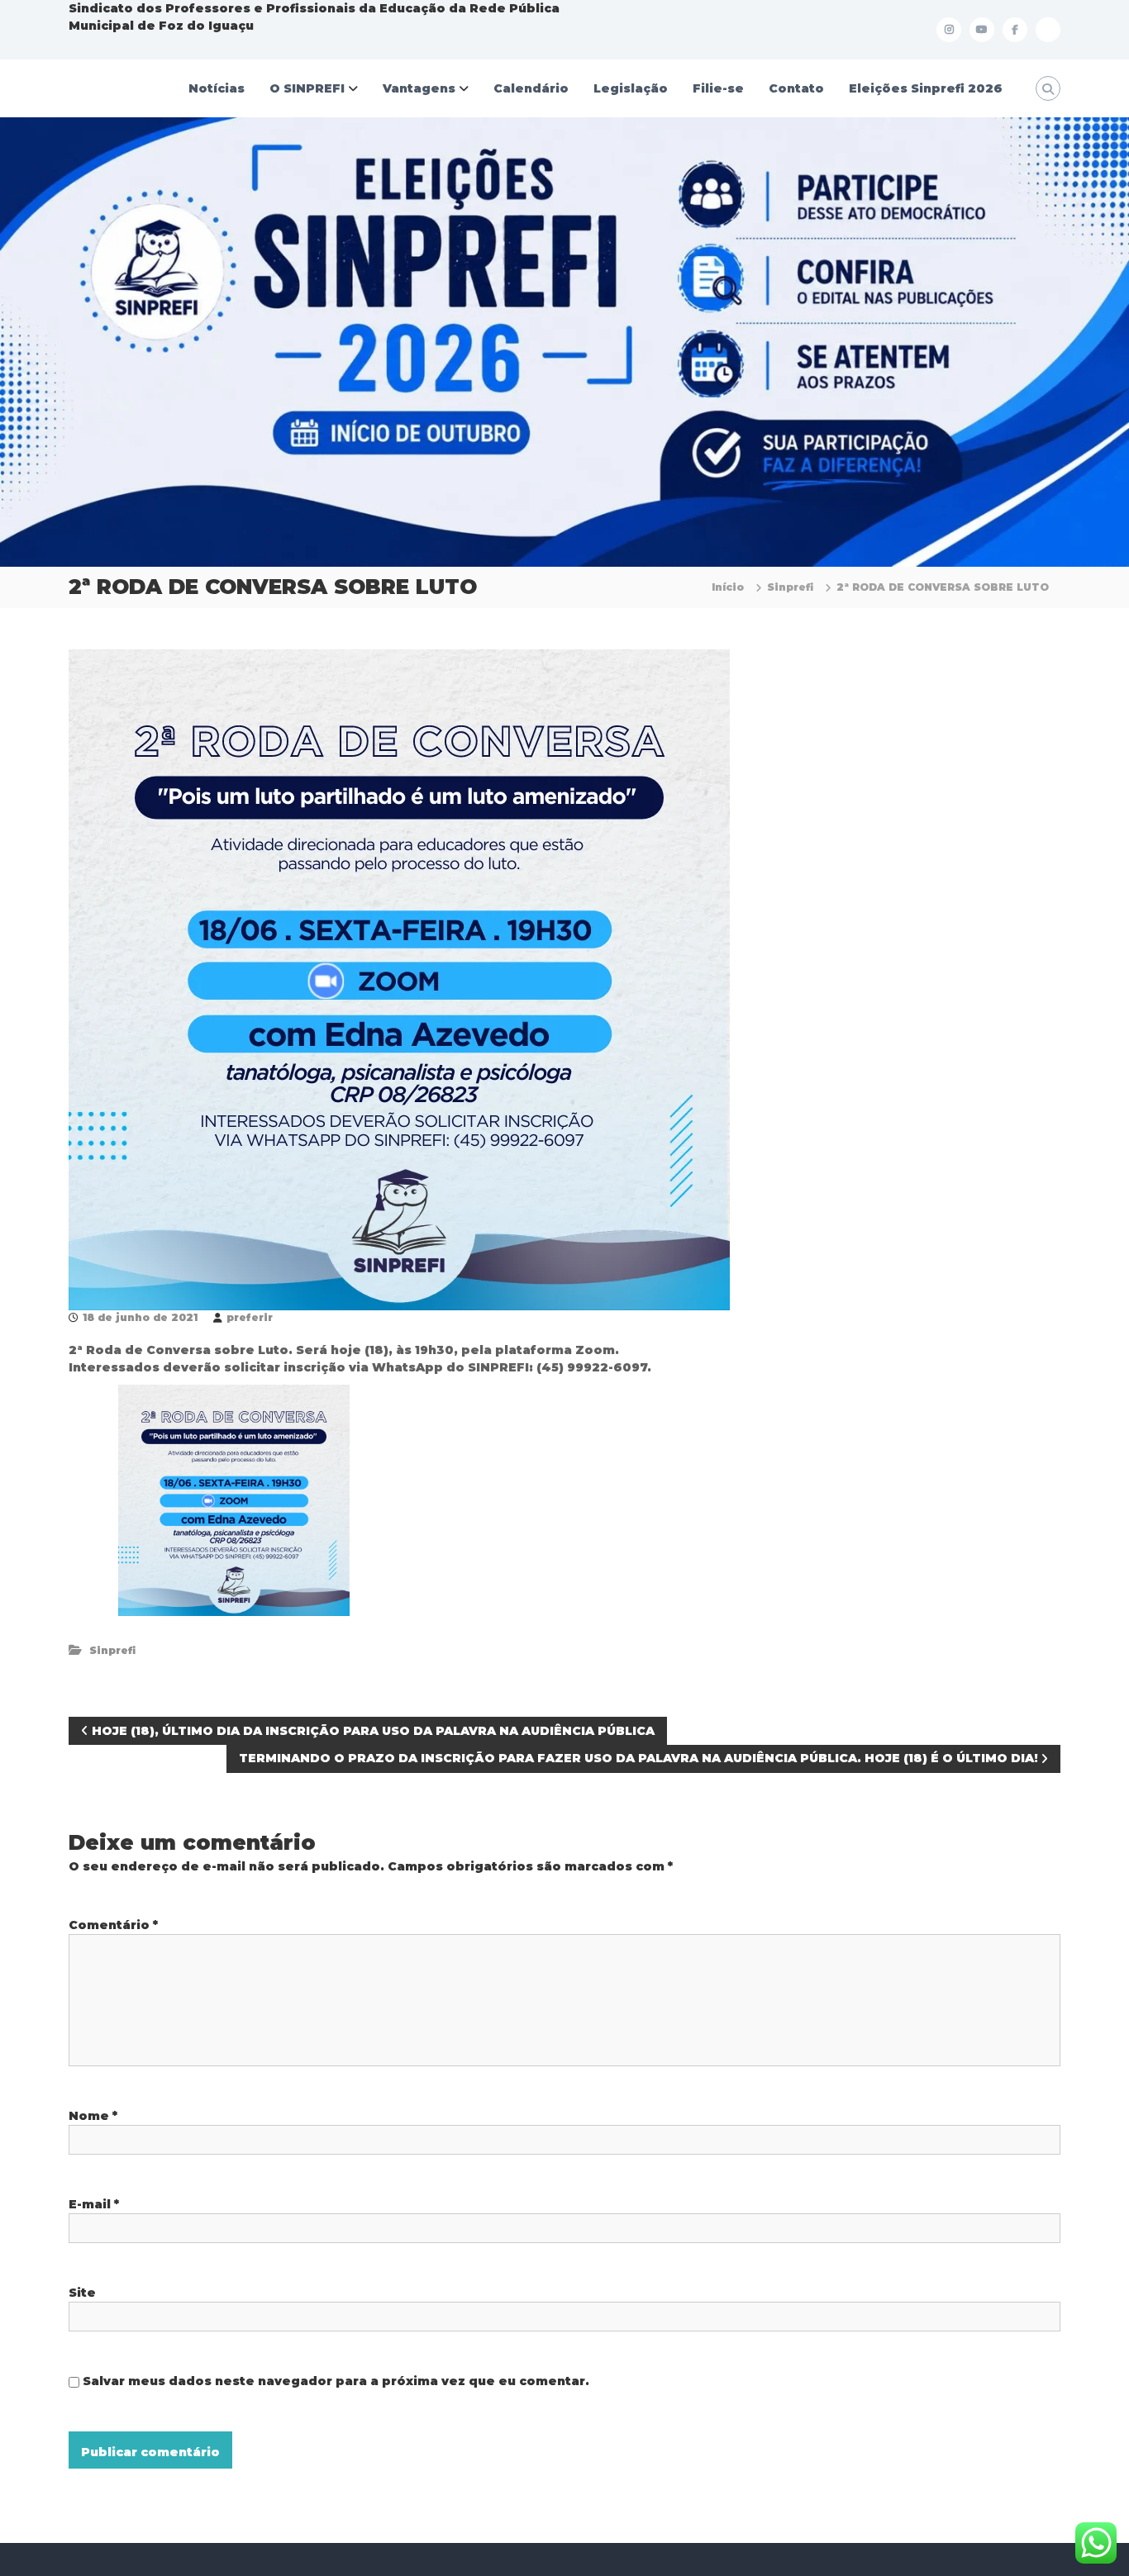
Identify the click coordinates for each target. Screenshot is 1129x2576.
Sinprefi (790, 587)
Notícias (217, 88)
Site (82, 2293)
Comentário (113, 1925)
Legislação (631, 88)
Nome (93, 2116)
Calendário (531, 88)
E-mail (94, 2204)
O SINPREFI (307, 88)
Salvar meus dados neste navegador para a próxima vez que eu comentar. (336, 2381)
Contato (796, 88)
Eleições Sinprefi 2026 (926, 88)
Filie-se (718, 88)
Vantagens (419, 88)
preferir (250, 1317)
